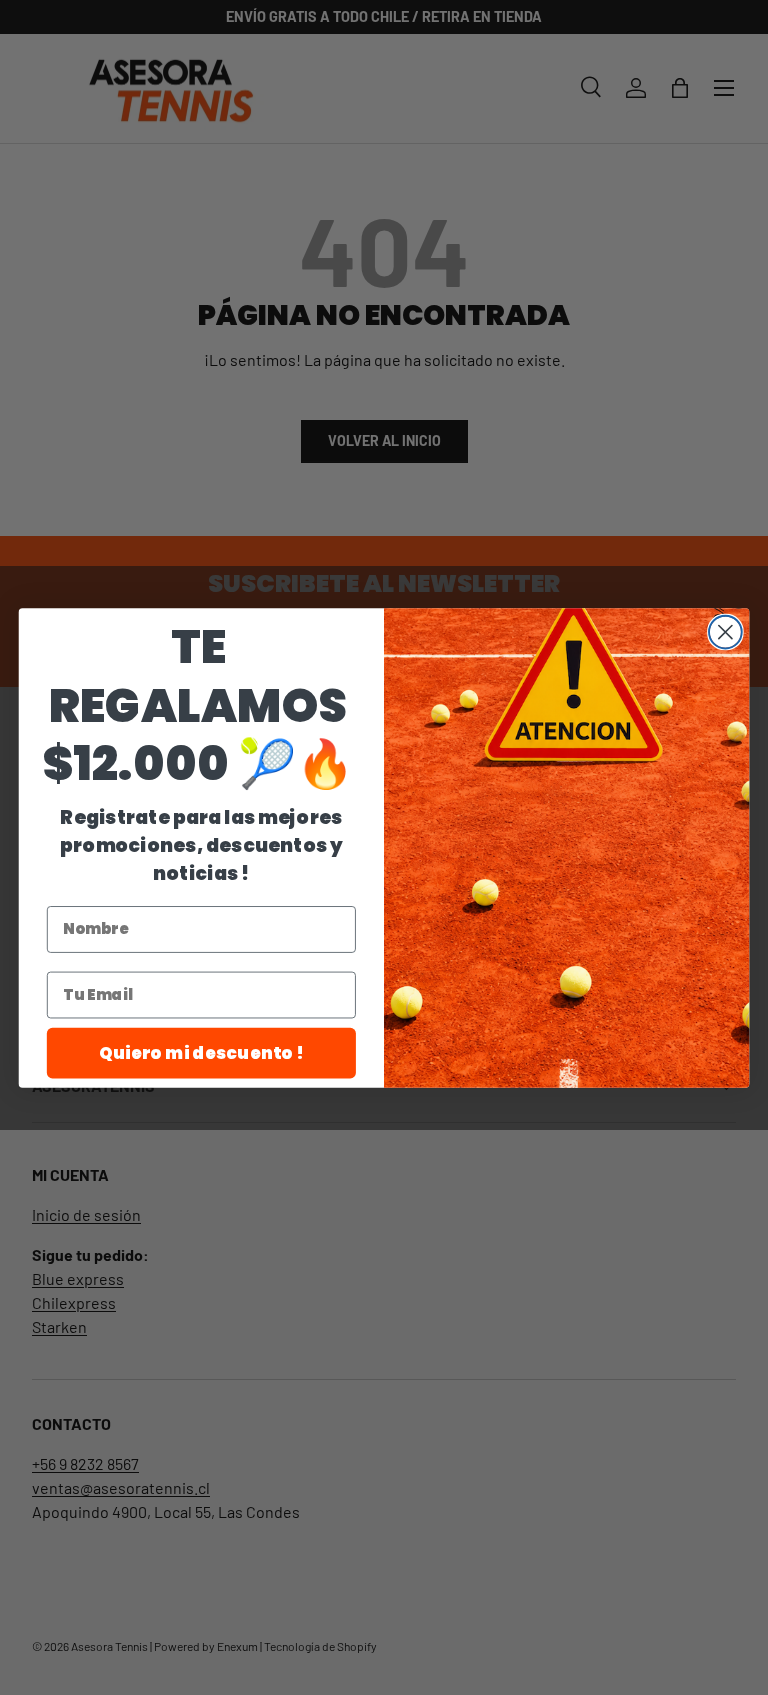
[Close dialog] (725, 631)
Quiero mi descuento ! (201, 1051)
